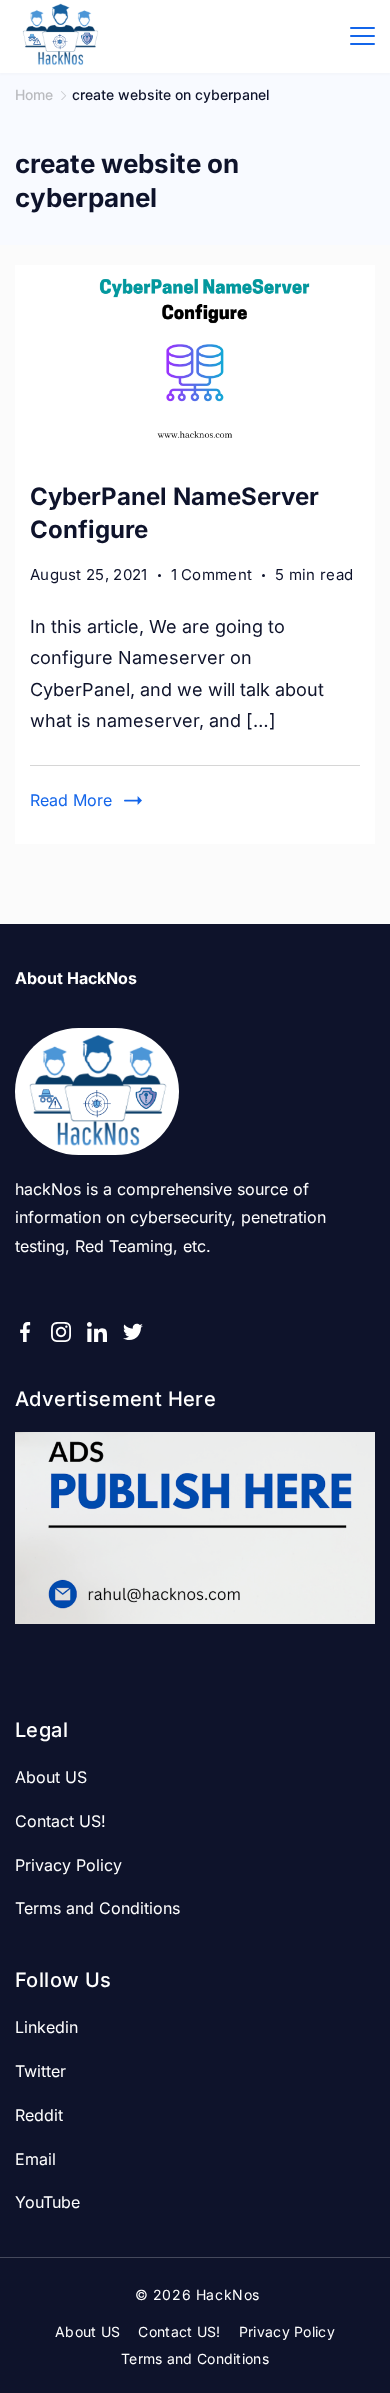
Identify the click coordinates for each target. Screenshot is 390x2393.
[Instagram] (61, 1332)
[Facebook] (25, 1332)
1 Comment (212, 576)
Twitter (40, 2071)
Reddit (39, 2115)
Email (35, 2159)
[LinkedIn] (97, 1332)
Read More (71, 800)
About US (51, 1777)
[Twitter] (133, 1332)
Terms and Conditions (97, 1908)
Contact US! (60, 1821)
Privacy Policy (68, 1865)
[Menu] (362, 36)
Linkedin (46, 2027)
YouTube (47, 2202)
